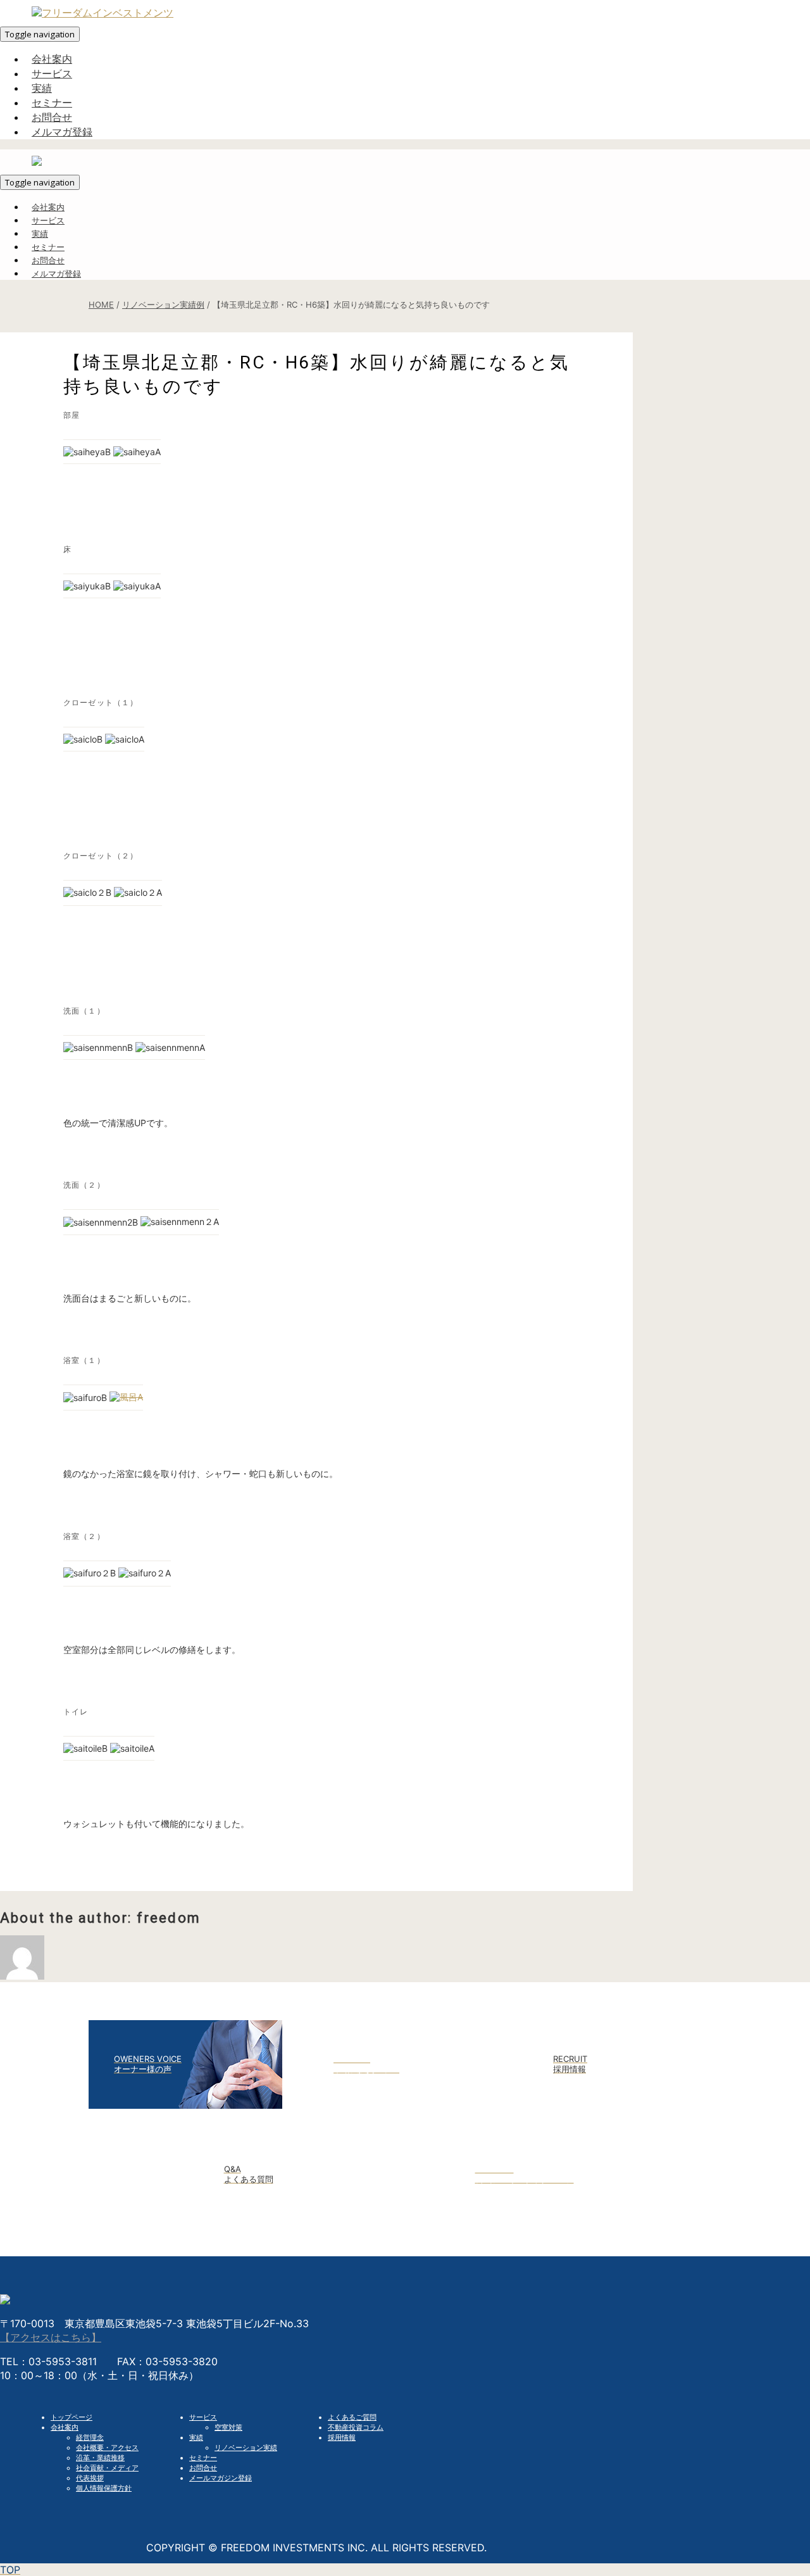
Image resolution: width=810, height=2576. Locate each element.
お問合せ (203, 2468)
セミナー (203, 2458)
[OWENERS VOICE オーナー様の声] (185, 2105)
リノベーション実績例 (163, 305)
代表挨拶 (90, 2478)
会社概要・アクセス (107, 2447)
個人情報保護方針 (104, 2488)
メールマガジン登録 (221, 2478)
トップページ (72, 2417)
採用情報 (342, 2437)
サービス (203, 2417)
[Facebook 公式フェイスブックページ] (515, 2215)
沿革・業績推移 (100, 2458)
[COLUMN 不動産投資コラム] (405, 2105)
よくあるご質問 (352, 2417)
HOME (101, 305)
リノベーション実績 (246, 2447)
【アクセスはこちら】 (51, 2337)
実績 (196, 2437)
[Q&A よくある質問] (296, 2215)
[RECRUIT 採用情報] (625, 2105)
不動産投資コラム (356, 2427)
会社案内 (65, 2427)
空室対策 (228, 2427)
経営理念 (90, 2437)
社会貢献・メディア (107, 2468)
